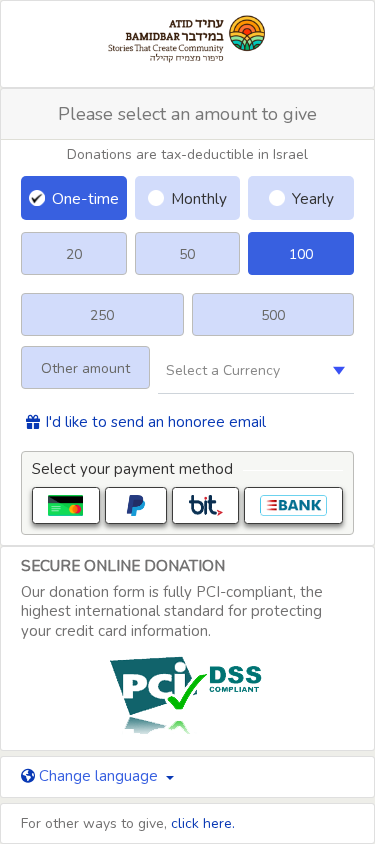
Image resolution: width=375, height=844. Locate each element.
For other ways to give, (128, 823)
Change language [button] (98, 776)
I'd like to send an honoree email (155, 422)
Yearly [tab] (313, 198)
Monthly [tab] (199, 198)
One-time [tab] (85, 198)
